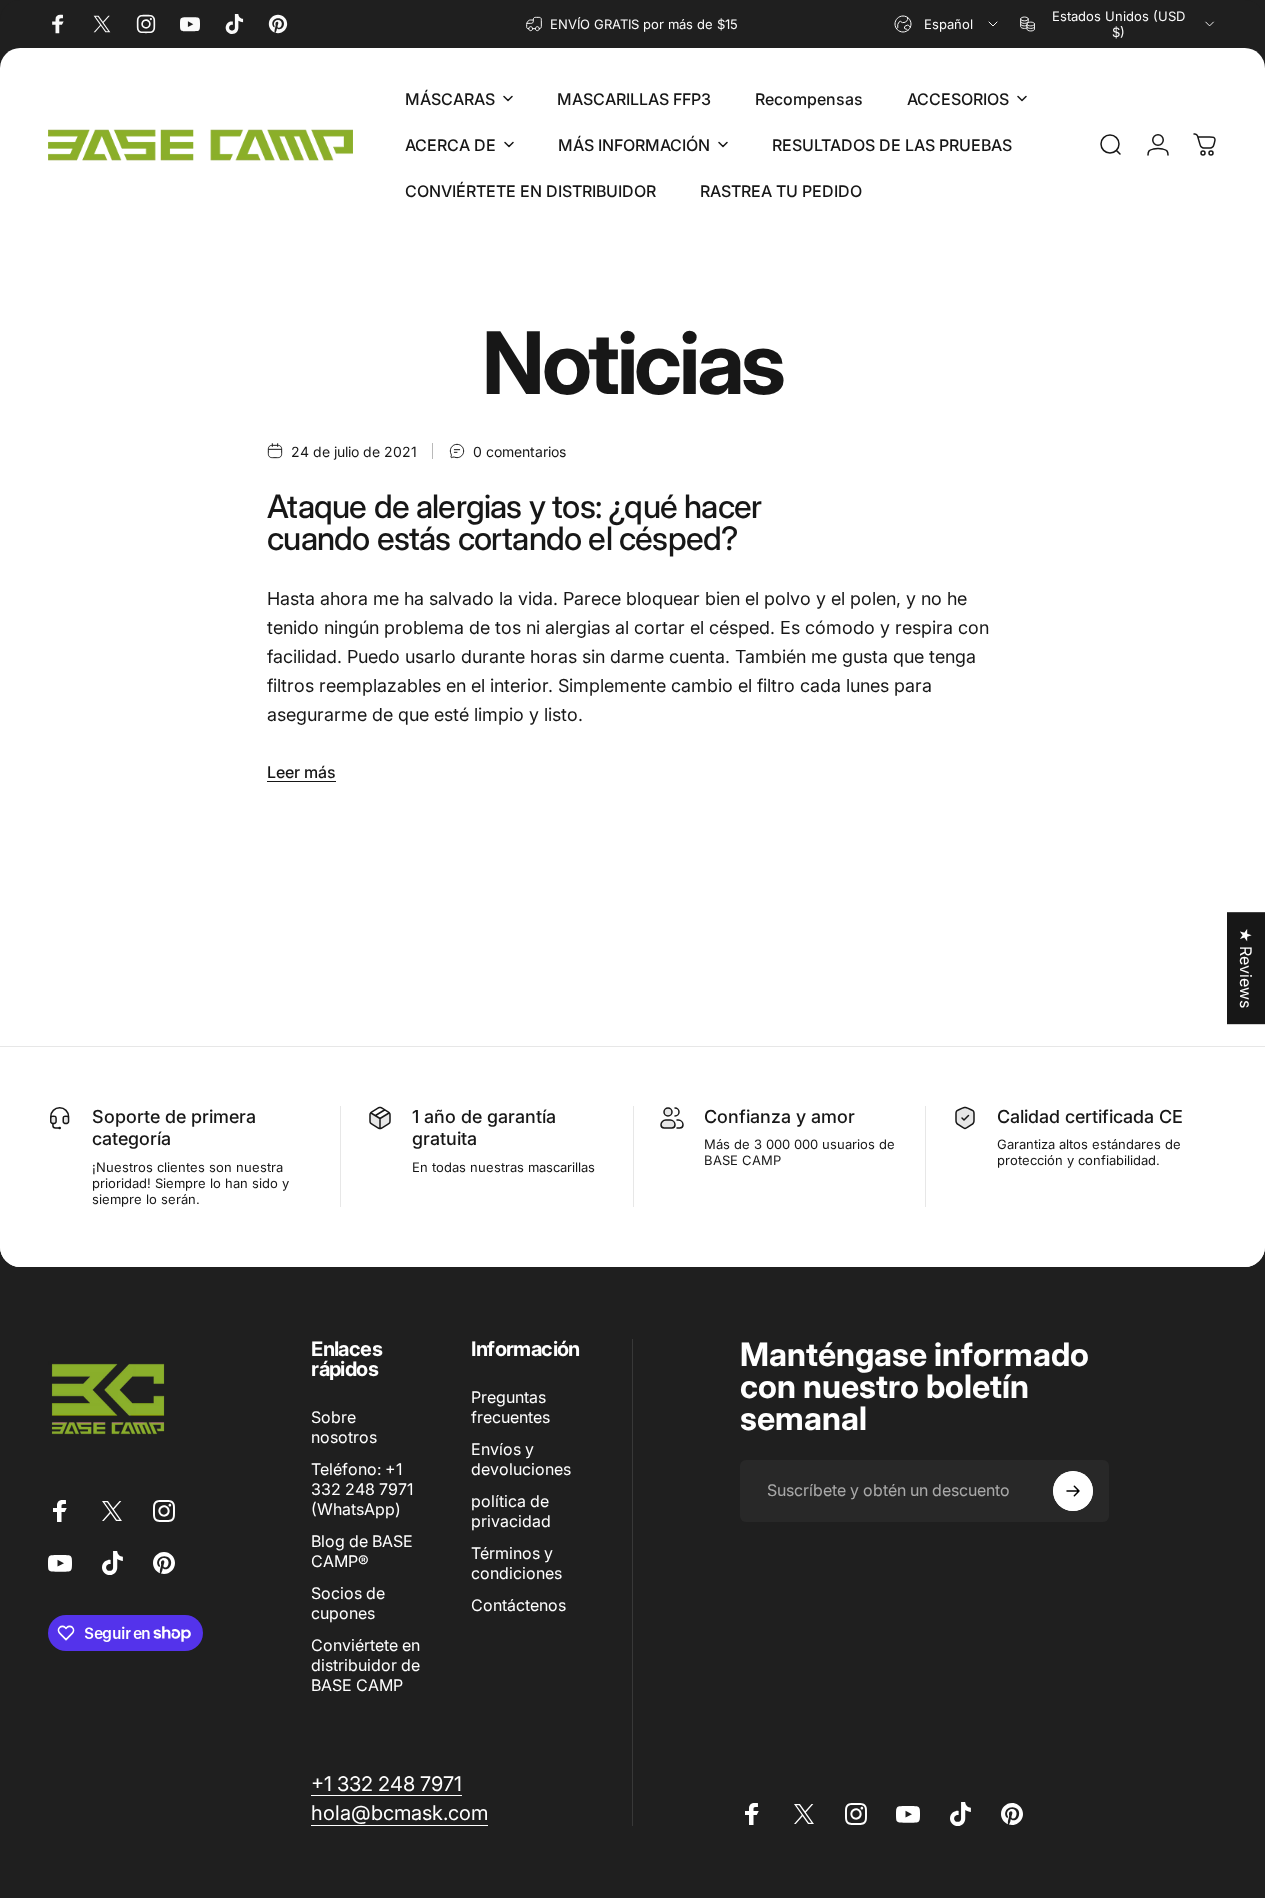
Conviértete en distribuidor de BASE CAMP (365, 1665)
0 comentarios (519, 451)
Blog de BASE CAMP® (362, 1551)
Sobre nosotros (344, 1427)
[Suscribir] (1073, 1491)
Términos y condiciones (516, 1563)
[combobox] (947, 24)
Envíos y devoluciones (521, 1459)
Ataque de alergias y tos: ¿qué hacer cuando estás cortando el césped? (514, 522)
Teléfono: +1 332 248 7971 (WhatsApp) (362, 1489)
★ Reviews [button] (1246, 968)
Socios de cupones (348, 1603)
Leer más (301, 772)
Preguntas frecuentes (510, 1407)
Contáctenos (518, 1605)
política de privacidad (511, 1511)
